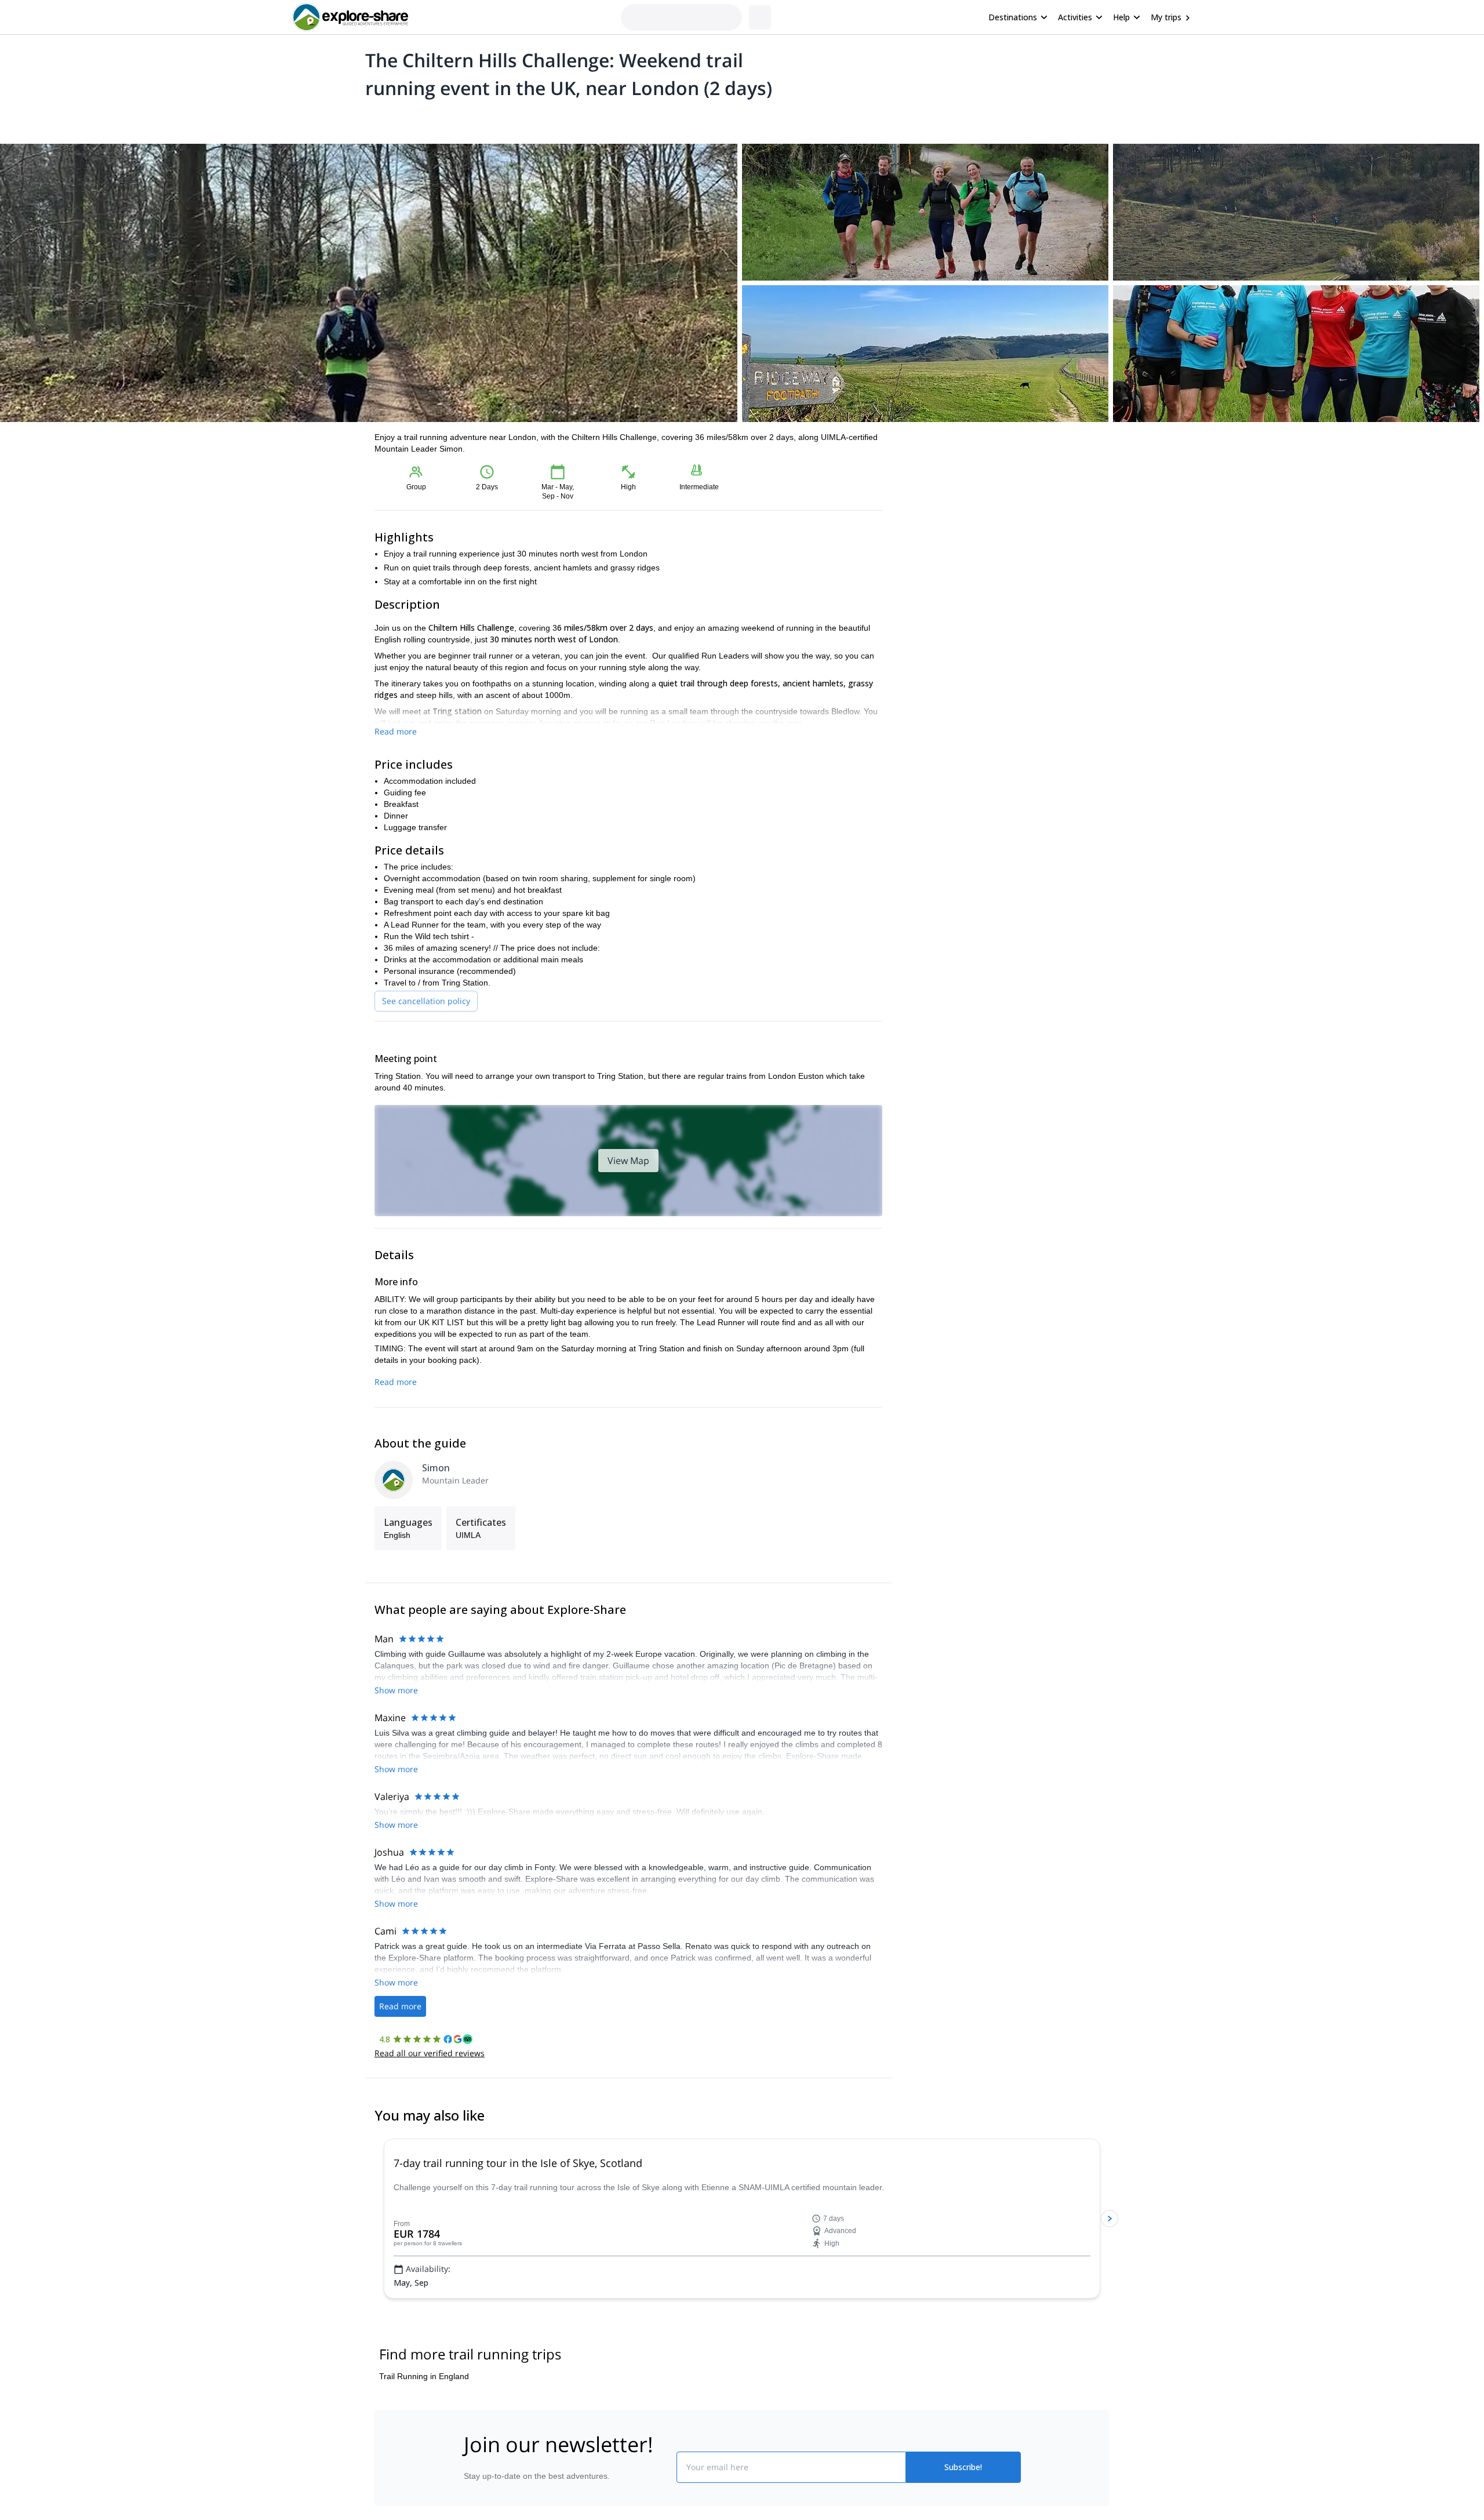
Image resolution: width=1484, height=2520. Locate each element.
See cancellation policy (426, 1001)
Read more (396, 731)
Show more (396, 1690)
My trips (1166, 17)
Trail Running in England (424, 2376)
